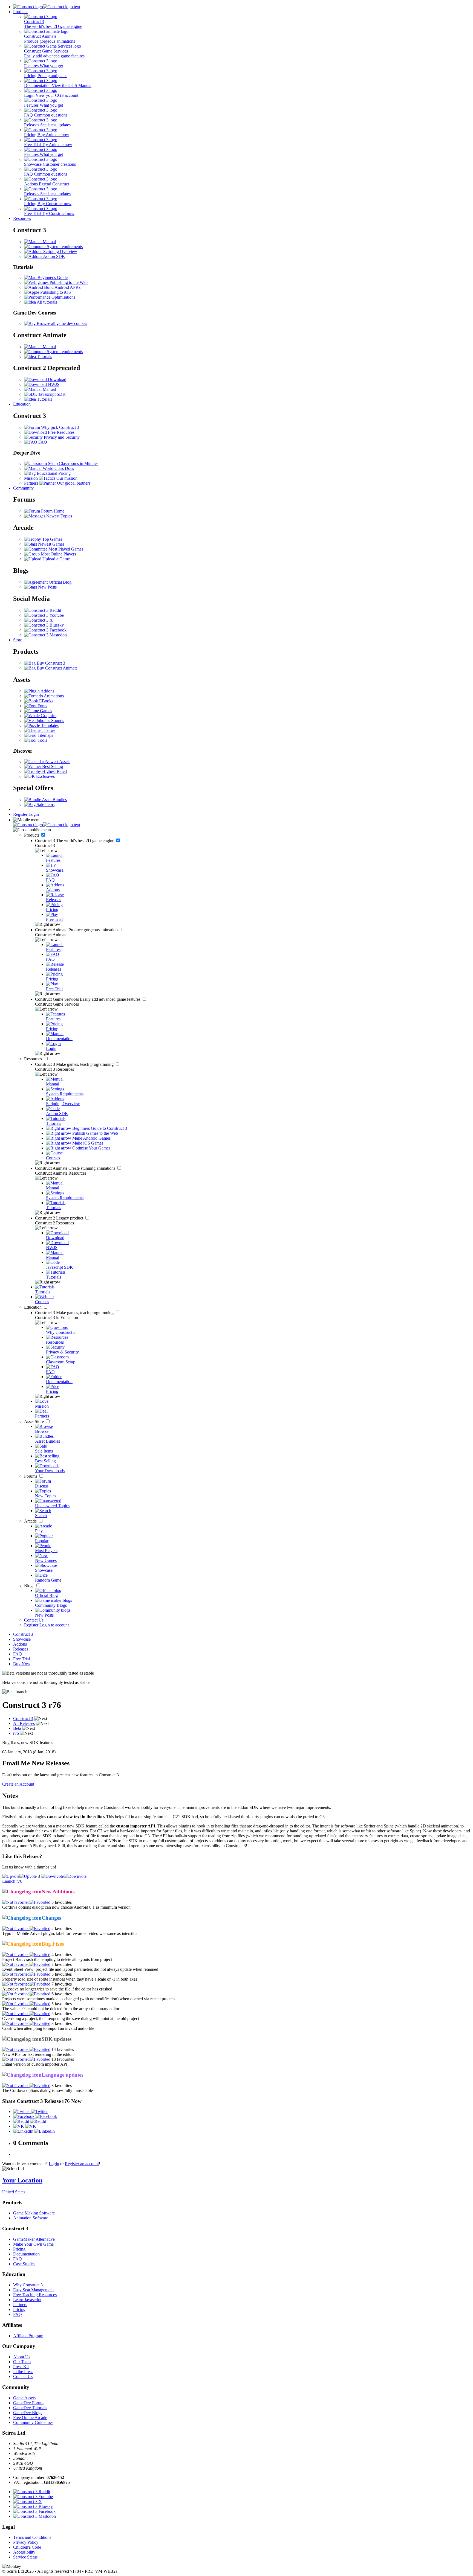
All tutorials (46, 302)
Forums (31, 1476)
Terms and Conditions (32, 2537)
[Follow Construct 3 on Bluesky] (44, 625)
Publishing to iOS (55, 292)
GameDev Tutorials (30, 2408)
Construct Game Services (88, 999)
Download (57, 379)
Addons (47, 691)
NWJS (53, 384)
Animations (53, 696)
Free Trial (21, 1659)
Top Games (52, 539)
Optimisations (63, 297)
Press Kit (21, 2367)
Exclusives (45, 776)
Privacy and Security (61, 437)
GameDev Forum (28, 2403)
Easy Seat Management (33, 2290)
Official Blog (60, 582)
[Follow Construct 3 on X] (38, 620)
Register (21, 814)
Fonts (42, 706)
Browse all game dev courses (61, 323)
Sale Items (45, 804)
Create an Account (18, 1784)
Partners (20, 2305)
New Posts (47, 587)
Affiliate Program (28, 2336)
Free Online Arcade (30, 2418)
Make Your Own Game (33, 2244)
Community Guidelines (33, 2422)
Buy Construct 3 (50, 663)
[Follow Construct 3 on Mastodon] (45, 635)
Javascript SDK (52, 394)
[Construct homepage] (47, 7)
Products (21, 12)
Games (45, 711)
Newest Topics (59, 516)
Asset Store (34, 1421)
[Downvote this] (64, 1876)
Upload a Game (56, 559)
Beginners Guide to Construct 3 (99, 1128)
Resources (22, 218)
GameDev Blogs (28, 2413)
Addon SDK (54, 256)
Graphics (48, 716)
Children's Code (27, 2547)
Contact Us (34, 1620)
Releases (21, 1649)
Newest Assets (57, 762)
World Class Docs (58, 468)
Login (34, 814)
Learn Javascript (27, 2300)
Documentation (26, 2254)
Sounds (57, 721)
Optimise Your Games (91, 1148)
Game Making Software (34, 2213)
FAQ (42, 442)
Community (23, 488)
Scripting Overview (60, 251)
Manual (49, 242)
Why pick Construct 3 (60, 427)
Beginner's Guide (52, 277)
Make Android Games (91, 1138)
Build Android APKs (62, 287)
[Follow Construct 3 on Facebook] (45, 630)
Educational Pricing (53, 473)
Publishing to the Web (68, 282)
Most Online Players (58, 554)
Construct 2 (60, 1218)
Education (22, 404)
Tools (42, 740)
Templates (49, 725)
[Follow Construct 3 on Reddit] (43, 610)
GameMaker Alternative (34, 2239)
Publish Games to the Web (95, 1133)
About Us (22, 2357)
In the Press (23, 2372)
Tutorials (44, 356)
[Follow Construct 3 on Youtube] (44, 615)
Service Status (25, 2557)
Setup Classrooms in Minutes (73, 463)
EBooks (46, 701)
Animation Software (31, 2218)
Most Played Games (65, 549)
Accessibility (24, 2552)
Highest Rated (54, 771)
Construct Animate (78, 930)
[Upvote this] (19, 1876)
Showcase (22, 1639)
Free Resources (61, 432)
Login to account (54, 1625)
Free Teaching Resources (35, 2295)
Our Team (22, 2362)
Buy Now (22, 1664)
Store (18, 640)
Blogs (30, 1586)
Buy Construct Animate (57, 668)
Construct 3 (75, 841)
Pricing (19, 2249)
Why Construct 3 (28, 2285)
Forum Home (52, 511)
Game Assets (24, 2398)
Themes (48, 730)
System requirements (64, 247)
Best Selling (52, 766)
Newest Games (51, 544)
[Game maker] (47, 825)
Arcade (31, 1521)
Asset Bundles (54, 800)
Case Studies (24, 2264)
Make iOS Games (87, 1143)
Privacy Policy (26, 2542)
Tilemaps (45, 735)
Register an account (82, 2164)
